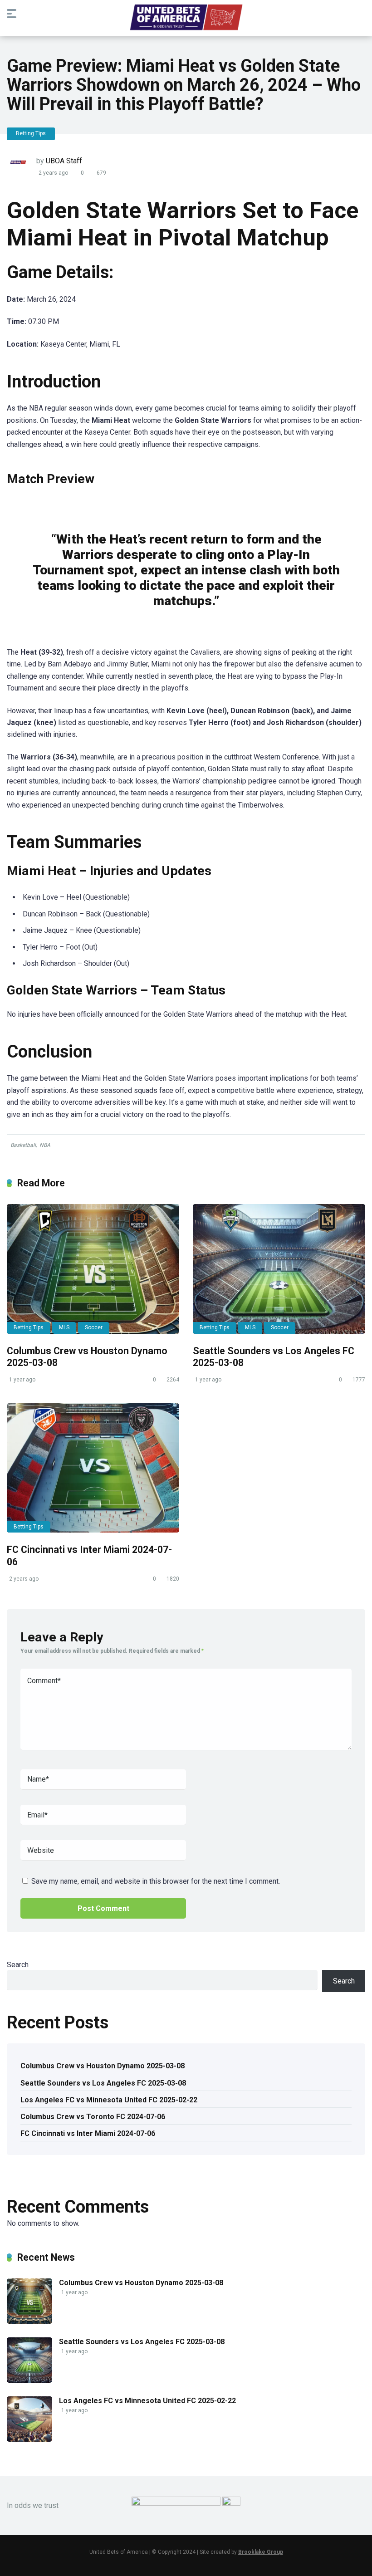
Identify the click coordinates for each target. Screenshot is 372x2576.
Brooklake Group (261, 2552)
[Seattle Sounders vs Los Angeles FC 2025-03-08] (279, 1269)
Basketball (23, 1145)
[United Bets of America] (186, 20)
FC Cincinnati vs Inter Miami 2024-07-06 (88, 2133)
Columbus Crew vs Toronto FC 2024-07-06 (93, 2117)
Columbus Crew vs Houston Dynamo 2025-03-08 (103, 2066)
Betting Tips (31, 133)
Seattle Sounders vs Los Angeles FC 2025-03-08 (103, 2083)
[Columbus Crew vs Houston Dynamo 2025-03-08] (93, 1269)
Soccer (94, 1327)
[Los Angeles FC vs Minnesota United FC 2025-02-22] (29, 2439)
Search (18, 1965)
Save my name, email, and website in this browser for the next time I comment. (156, 1881)
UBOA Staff (64, 161)
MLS (64, 1327)
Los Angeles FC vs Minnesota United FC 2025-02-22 (109, 2100)
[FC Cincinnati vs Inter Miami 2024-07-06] (93, 1468)
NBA (45, 1145)
